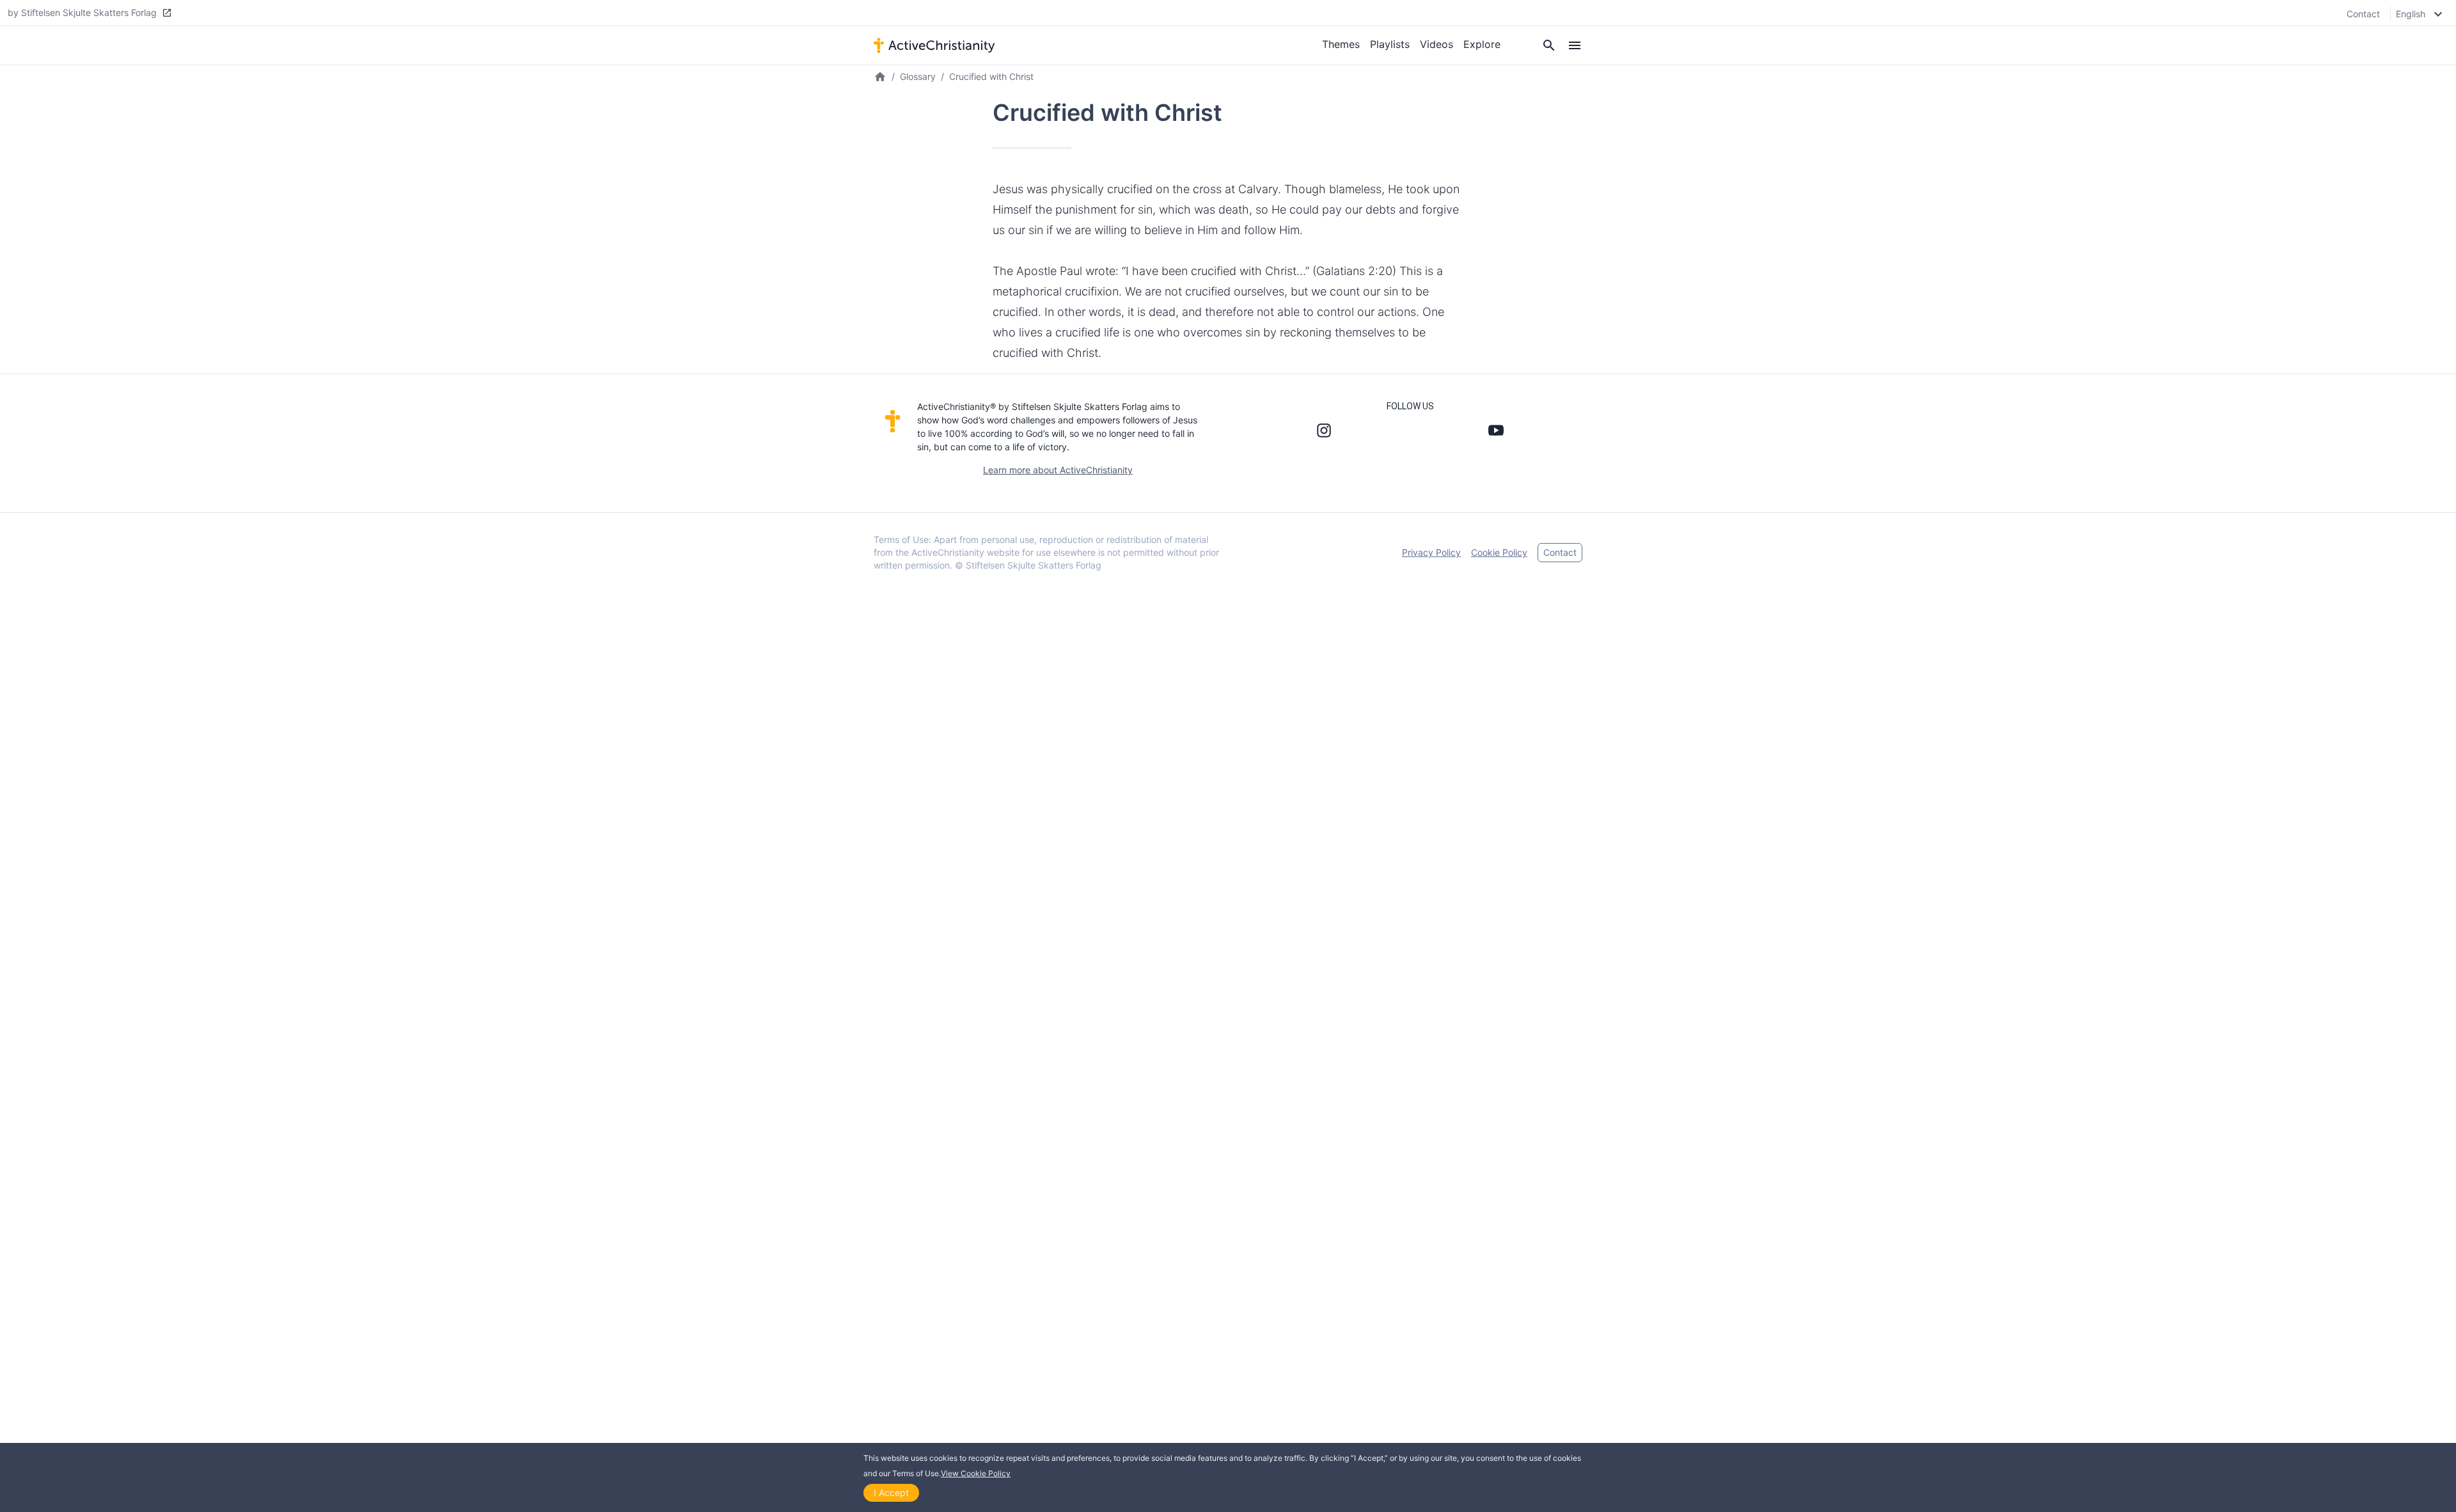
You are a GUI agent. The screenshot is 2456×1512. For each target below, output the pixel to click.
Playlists (1390, 44)
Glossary (918, 76)
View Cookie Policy (976, 1473)
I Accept (891, 1492)
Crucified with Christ (991, 76)
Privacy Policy (1431, 552)
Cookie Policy (1499, 552)
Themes (1341, 44)
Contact (2363, 14)
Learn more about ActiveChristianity (1058, 470)
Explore (1482, 44)
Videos (1437, 44)
